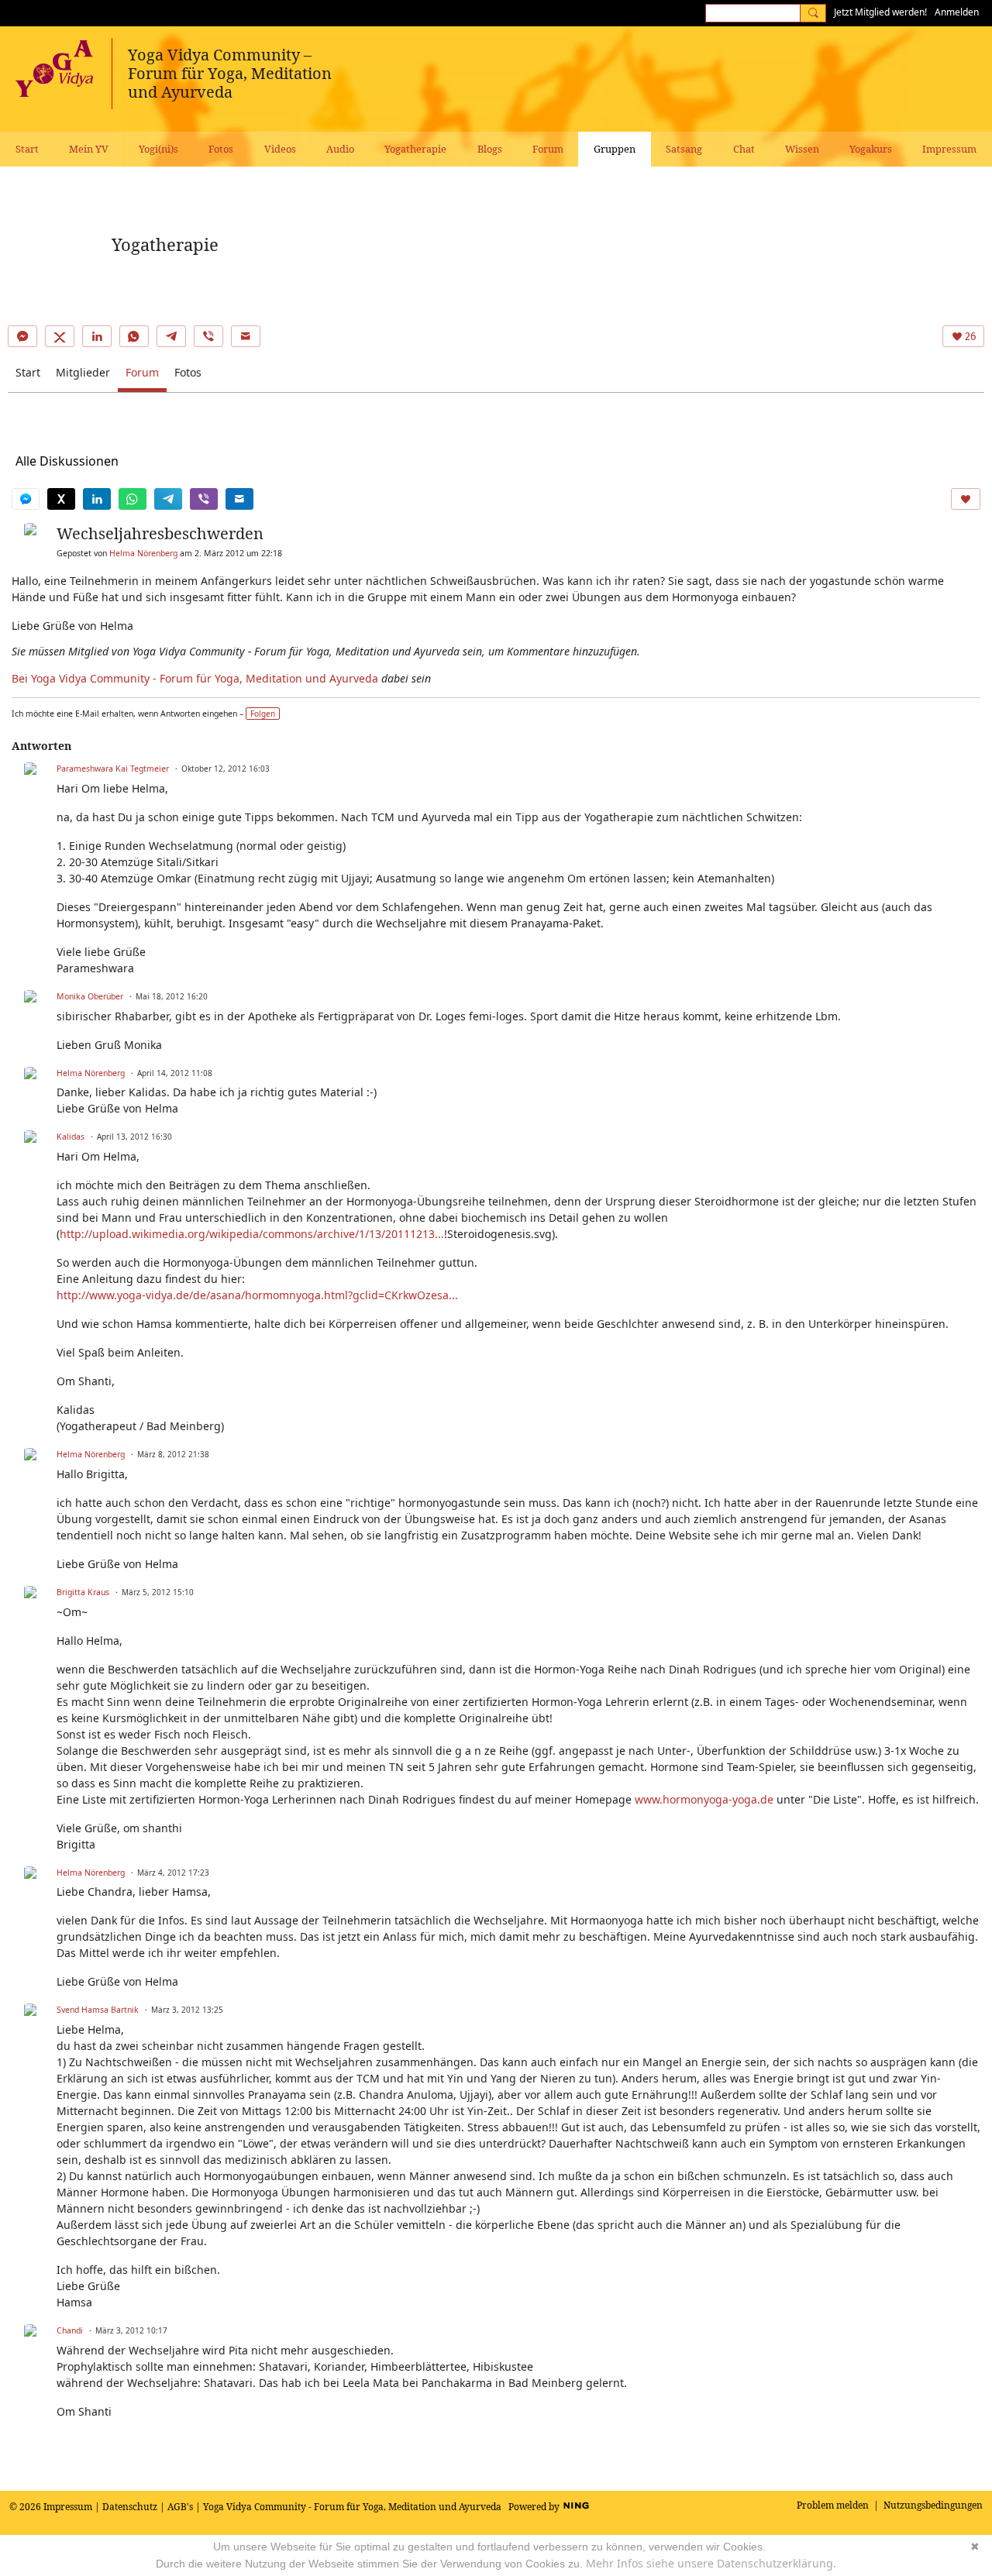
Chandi (70, 2330)
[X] (60, 336)
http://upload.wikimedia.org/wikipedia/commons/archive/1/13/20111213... (252, 1234)
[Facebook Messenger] (22, 336)
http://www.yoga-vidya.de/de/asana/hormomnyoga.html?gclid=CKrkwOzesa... (257, 1295)
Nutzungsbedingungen (933, 2505)
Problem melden (833, 2505)
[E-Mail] (246, 336)
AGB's (180, 2507)
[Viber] (208, 336)
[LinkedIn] (97, 336)
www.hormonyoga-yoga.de (704, 1799)
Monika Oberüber (90, 996)
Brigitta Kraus (83, 1592)
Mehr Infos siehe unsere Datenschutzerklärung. (711, 2563)
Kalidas (71, 1137)
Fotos (188, 372)
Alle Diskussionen (67, 461)
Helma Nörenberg (143, 553)
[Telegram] (171, 336)
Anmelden (957, 12)
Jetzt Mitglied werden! (880, 12)
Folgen (263, 714)
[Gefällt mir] (966, 499)
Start (28, 372)
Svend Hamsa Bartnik (98, 2010)
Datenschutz (130, 2507)
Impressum (68, 2507)
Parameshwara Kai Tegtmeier (113, 769)
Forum (142, 372)
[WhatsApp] (134, 336)
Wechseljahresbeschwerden (160, 533)
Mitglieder (83, 372)
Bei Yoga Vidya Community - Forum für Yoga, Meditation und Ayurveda (195, 678)
